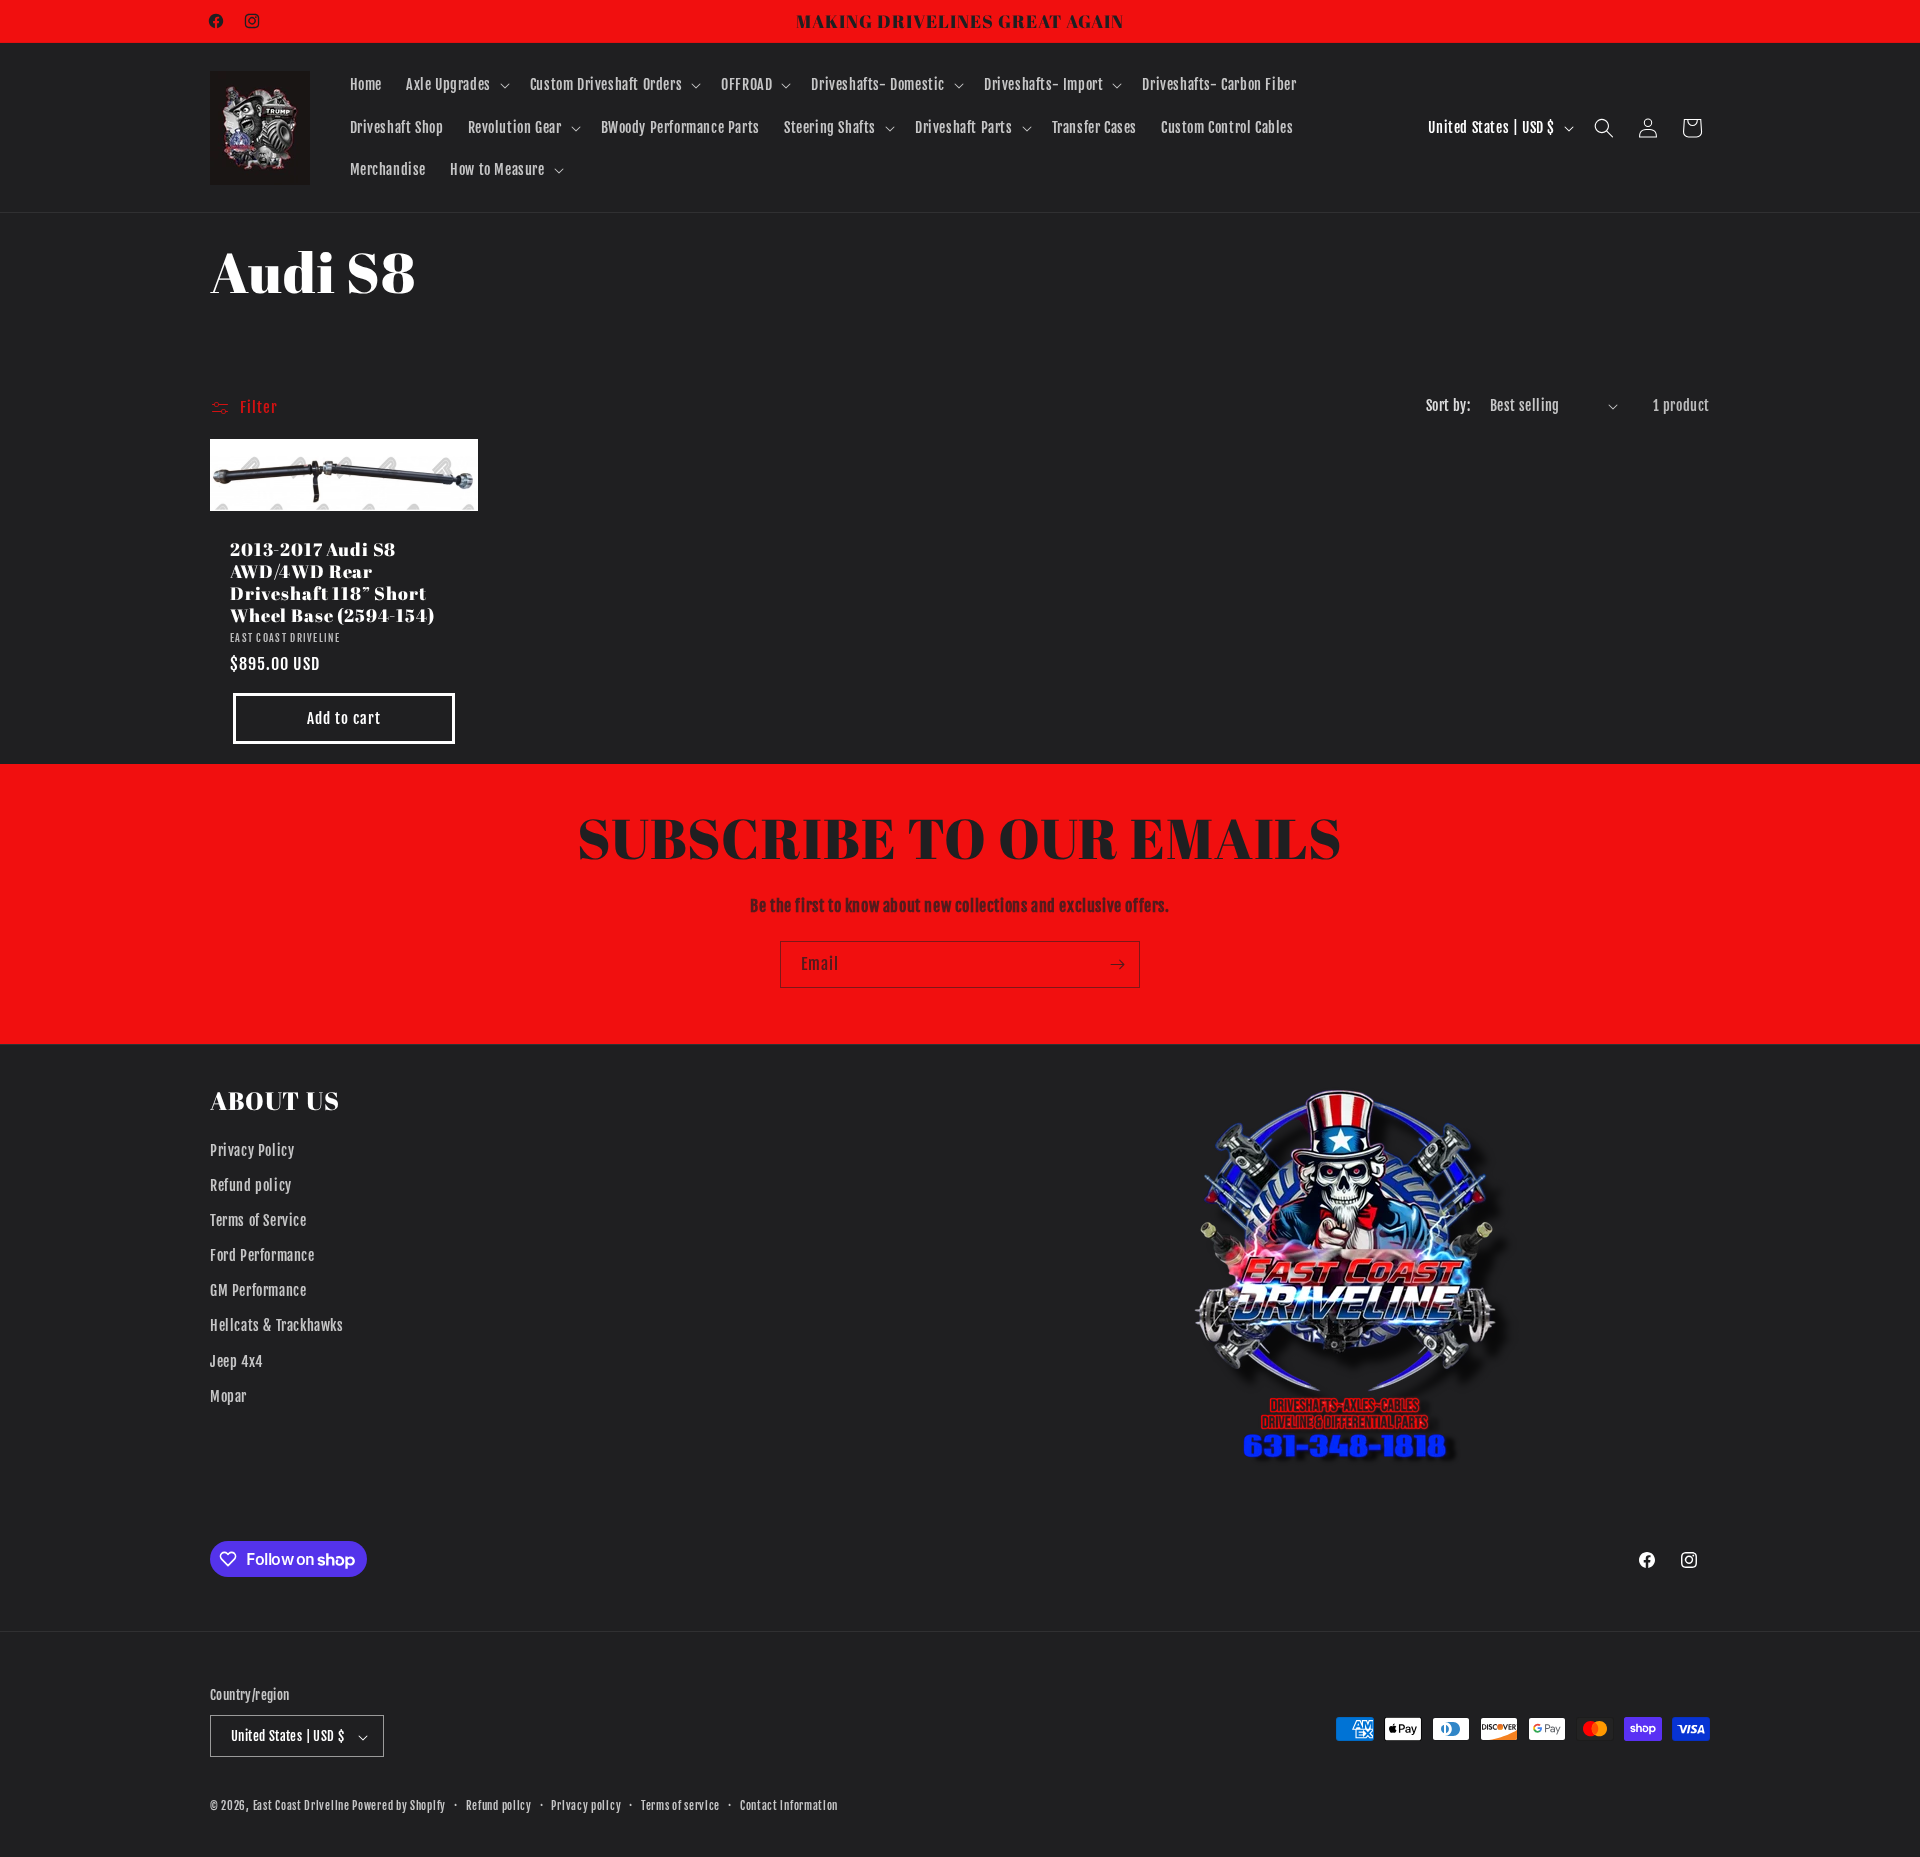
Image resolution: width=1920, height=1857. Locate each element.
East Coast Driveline (303, 1807)
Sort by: (1448, 405)
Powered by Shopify (399, 1807)
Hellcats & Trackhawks (277, 1326)
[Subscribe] (1117, 964)
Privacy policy (586, 1806)
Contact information (789, 1806)
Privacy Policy (252, 1150)
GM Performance (258, 1290)
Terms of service (680, 1806)
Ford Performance (262, 1255)
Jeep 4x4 (236, 1361)
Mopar (228, 1396)
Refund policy (251, 1185)
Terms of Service (258, 1220)
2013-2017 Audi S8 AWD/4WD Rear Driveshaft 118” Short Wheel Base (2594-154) (332, 582)
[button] (456, 85)
